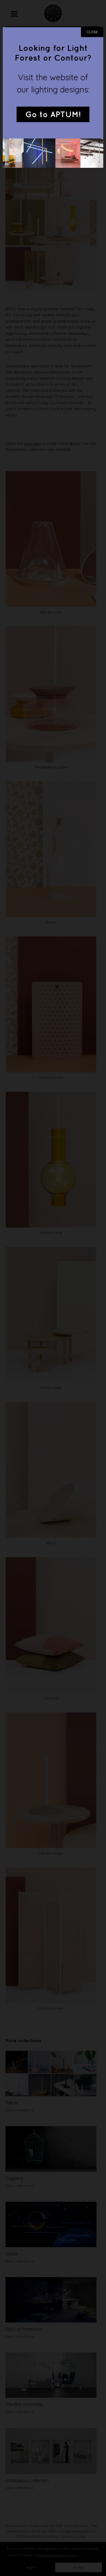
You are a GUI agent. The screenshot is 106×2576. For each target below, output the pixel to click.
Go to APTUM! (53, 115)
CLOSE (92, 32)
